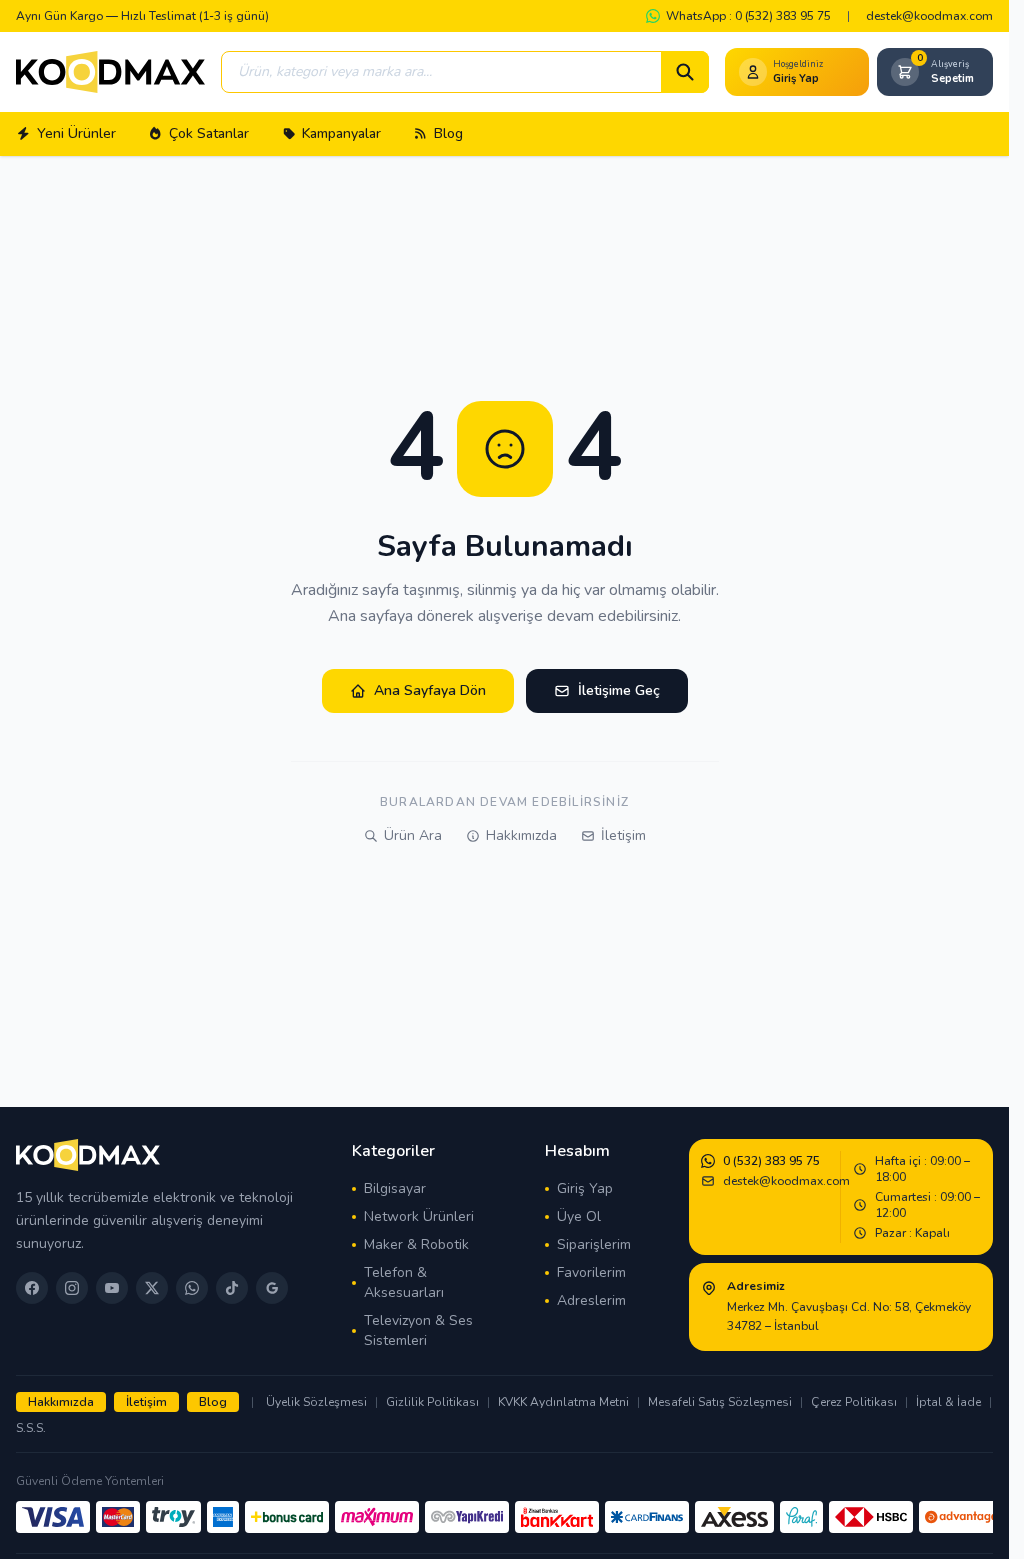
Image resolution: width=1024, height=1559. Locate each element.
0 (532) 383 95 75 (771, 1161)
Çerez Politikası (854, 1402)
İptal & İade (948, 1402)
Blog (448, 133)
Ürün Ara (413, 835)
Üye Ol (579, 1216)
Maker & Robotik (416, 1244)
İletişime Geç (619, 690)
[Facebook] (32, 1288)
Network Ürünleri (419, 1216)
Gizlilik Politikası (432, 1402)
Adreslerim (591, 1300)
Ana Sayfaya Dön (430, 690)
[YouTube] (112, 1288)
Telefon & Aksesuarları (404, 1282)
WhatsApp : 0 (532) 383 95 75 (748, 16)
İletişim (623, 835)
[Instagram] (72, 1288)
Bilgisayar (395, 1188)
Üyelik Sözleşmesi (316, 1402)
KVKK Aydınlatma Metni (563, 1402)
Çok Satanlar (209, 133)
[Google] (272, 1288)
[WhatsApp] (192, 1288)
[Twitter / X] (152, 1288)
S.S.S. (31, 1428)
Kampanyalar (341, 133)
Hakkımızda (521, 835)
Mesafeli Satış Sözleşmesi (720, 1402)
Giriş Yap (585, 1188)
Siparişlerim (594, 1244)
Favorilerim (591, 1272)
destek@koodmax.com (929, 16)
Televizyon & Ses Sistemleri (418, 1330)
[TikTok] (232, 1288)
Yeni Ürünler (76, 133)
